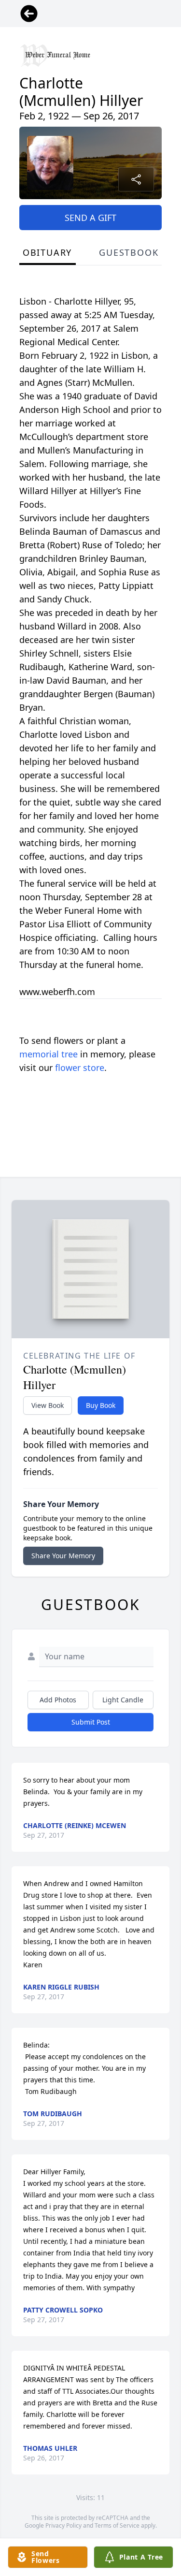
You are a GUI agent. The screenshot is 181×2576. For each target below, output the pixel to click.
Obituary (47, 252)
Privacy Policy (63, 2525)
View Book (48, 1405)
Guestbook (129, 252)
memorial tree (49, 1054)
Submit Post (91, 1722)
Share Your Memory (63, 1556)
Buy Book (101, 1405)
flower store (80, 1068)
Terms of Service (117, 2525)
